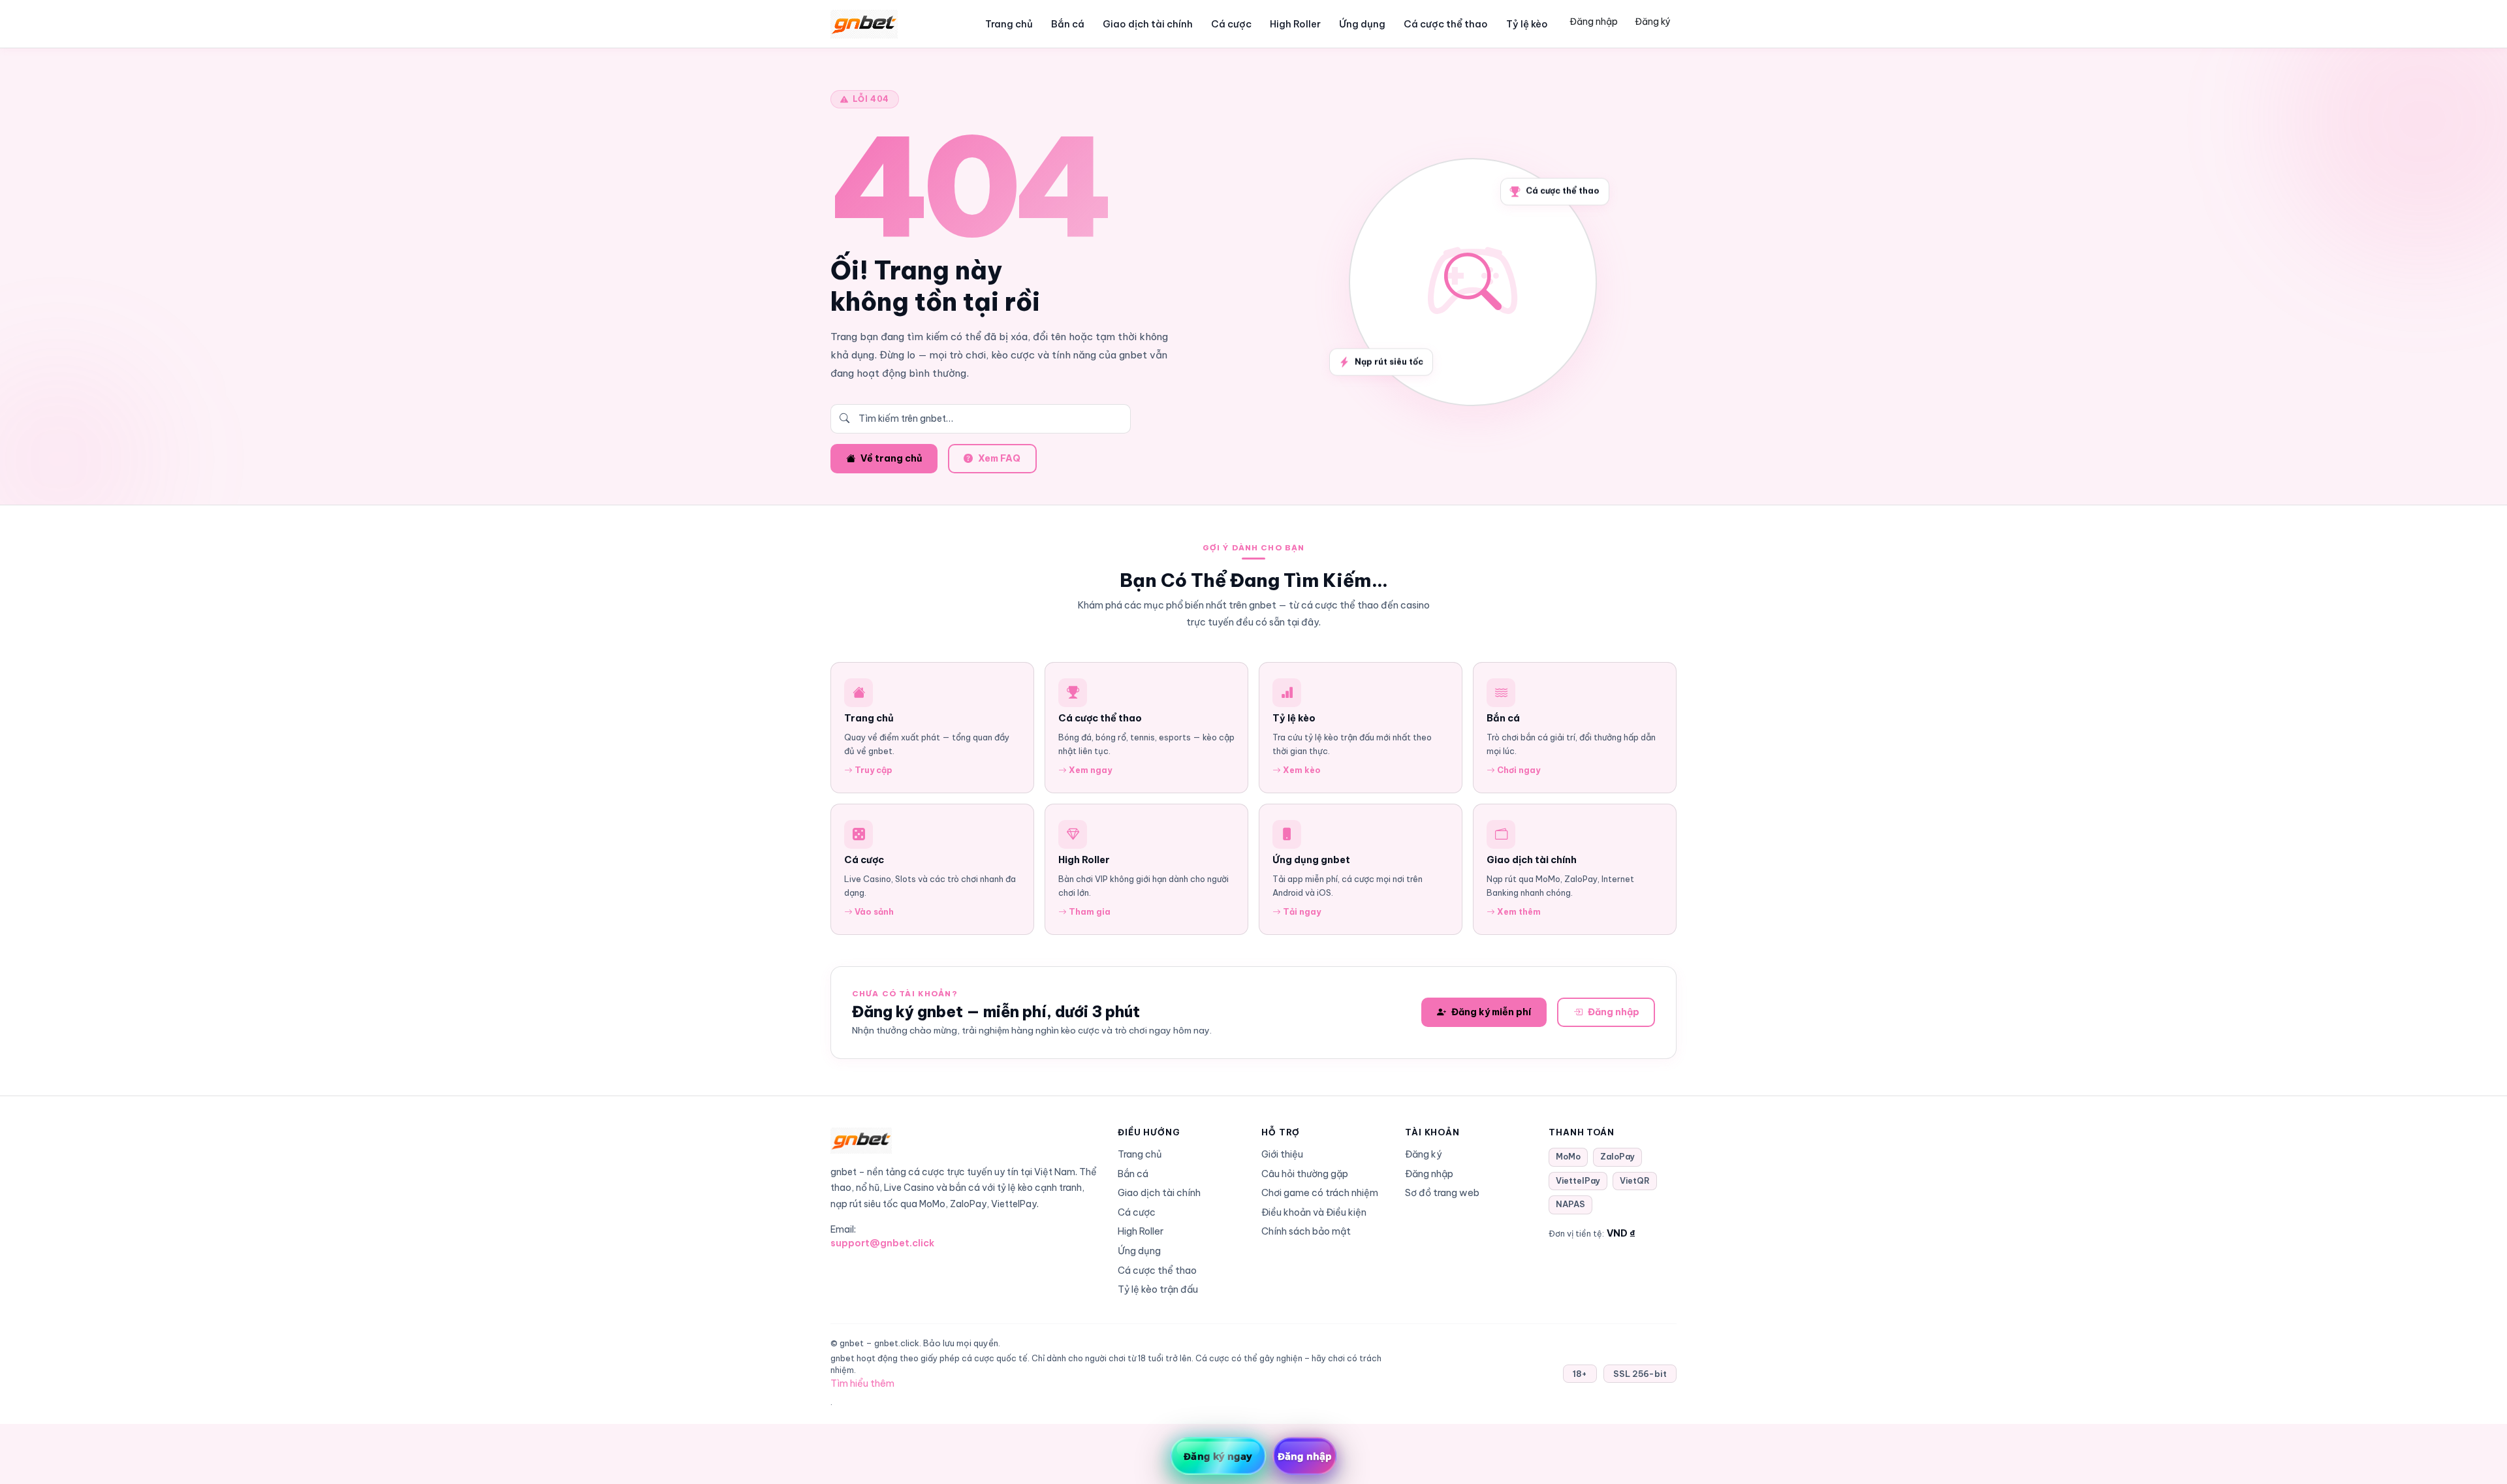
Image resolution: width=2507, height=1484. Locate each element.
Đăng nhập (1594, 22)
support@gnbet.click (882, 1243)
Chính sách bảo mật (1306, 1231)
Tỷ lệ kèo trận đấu (1158, 1289)
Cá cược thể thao (1446, 24)
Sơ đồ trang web (1442, 1193)
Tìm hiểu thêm (862, 1383)
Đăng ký (1653, 22)
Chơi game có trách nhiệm (1320, 1193)
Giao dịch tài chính (1148, 24)
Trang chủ (1009, 24)
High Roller (1295, 24)
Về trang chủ (891, 458)
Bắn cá (1068, 24)
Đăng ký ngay (1218, 1456)
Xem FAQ (999, 458)
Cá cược (1231, 24)
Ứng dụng (1362, 24)
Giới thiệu (1282, 1154)
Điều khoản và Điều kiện (1314, 1212)
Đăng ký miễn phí (1491, 1012)
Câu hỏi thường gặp (1305, 1174)
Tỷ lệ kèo (1527, 24)
